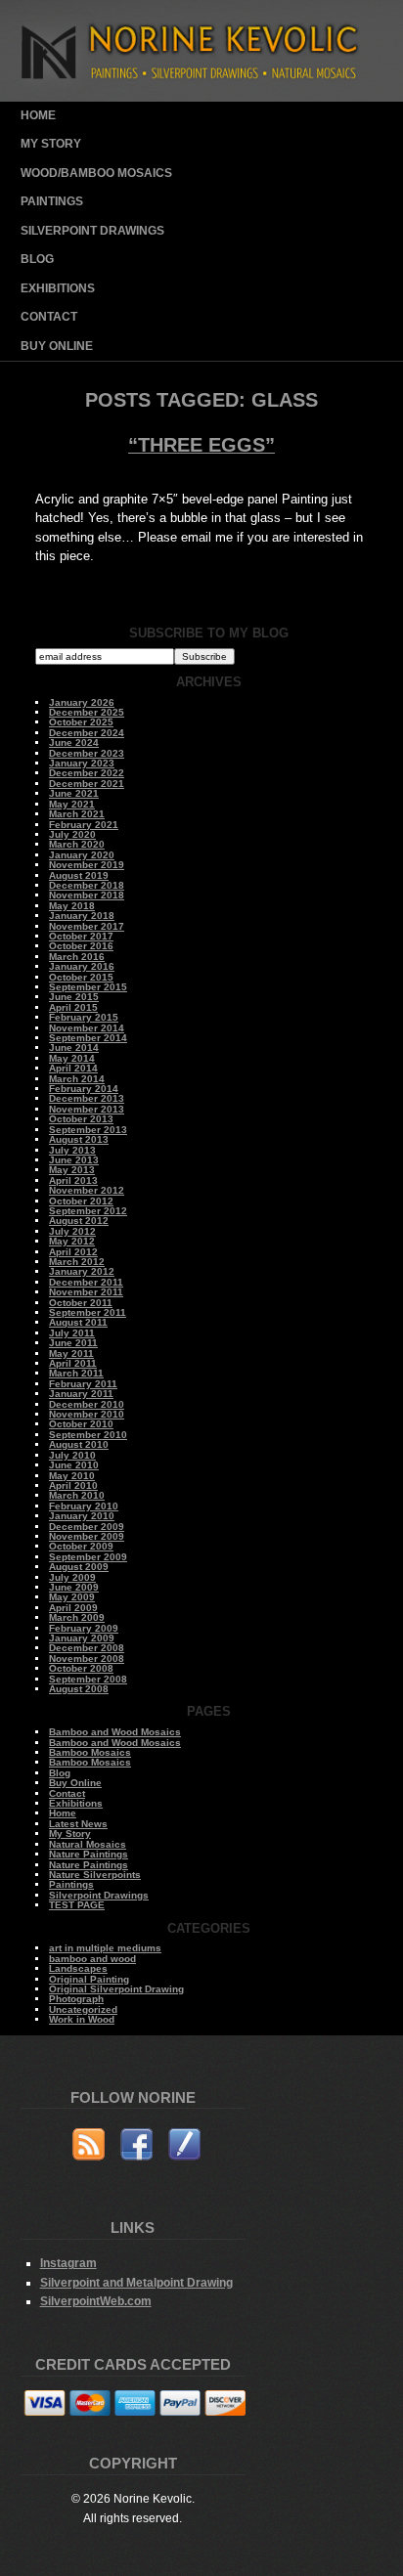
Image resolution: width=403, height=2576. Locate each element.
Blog (37, 259)
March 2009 (77, 1617)
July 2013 (72, 1150)
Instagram (68, 2263)
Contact (49, 317)
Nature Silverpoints (95, 1875)
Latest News (78, 1824)
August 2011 (78, 1322)
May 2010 (72, 1476)
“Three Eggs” (201, 445)
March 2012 (77, 1262)
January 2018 (82, 916)
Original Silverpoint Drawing (116, 1989)
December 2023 (87, 753)
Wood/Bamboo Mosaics (96, 173)
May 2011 (71, 1353)
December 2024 (87, 733)
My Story (51, 144)
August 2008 (79, 1689)
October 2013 (81, 1119)
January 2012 (82, 1271)
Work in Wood (82, 2019)
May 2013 (72, 1170)
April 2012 (73, 1252)
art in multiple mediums (105, 1948)
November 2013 (87, 1109)
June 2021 (74, 793)
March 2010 (77, 1495)
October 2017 (81, 936)
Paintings (52, 201)
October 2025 (81, 722)
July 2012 (72, 1231)
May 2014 (72, 1058)
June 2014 (74, 1048)
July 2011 (72, 1333)
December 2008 (87, 1648)
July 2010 (72, 1455)
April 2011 (73, 1363)
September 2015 (88, 987)
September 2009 (88, 1557)
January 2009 (82, 1638)
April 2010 (73, 1485)
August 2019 (79, 875)
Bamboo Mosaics (90, 1752)
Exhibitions (58, 288)
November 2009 (87, 1536)
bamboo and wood (92, 1959)
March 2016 (77, 957)
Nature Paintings (89, 1854)
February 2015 (84, 1017)
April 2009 (73, 1608)
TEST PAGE (77, 1905)
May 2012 (72, 1241)
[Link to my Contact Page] (184, 2147)
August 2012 (79, 1221)
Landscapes (78, 1968)
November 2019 (87, 865)
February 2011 (83, 1384)
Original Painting (89, 1979)
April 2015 (73, 1007)
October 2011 (81, 1303)
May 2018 (72, 906)
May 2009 (72, 1597)
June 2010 (74, 1465)
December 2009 (87, 1527)
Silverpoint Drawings (92, 231)
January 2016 (82, 966)
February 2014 (84, 1089)
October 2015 (81, 977)
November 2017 (87, 926)
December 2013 (87, 1098)
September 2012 (88, 1211)
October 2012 (81, 1201)
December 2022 (87, 773)
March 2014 (77, 1079)
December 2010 (87, 1404)
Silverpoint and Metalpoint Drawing (136, 2282)
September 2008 (88, 1679)
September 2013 (88, 1130)
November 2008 (87, 1659)
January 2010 (82, 1516)
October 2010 (81, 1424)
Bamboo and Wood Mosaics (115, 1732)
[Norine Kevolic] (202, 97)
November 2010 (87, 1414)
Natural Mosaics (88, 1844)
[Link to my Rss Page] (89, 2147)
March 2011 (76, 1373)
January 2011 (81, 1394)
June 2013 (74, 1160)
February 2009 (84, 1628)
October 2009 (81, 1546)
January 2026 (82, 702)
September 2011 (88, 1312)
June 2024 (74, 742)
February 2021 (84, 825)
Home (38, 115)
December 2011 (86, 1282)
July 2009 (72, 1577)
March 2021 (77, 814)
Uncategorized (83, 2009)
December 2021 (87, 784)
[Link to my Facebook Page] (136, 2147)
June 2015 (74, 997)
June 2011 (73, 1343)
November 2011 (86, 1292)
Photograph (76, 1999)
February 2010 (84, 1506)
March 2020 (77, 844)
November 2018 (87, 895)
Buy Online (57, 346)
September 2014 (88, 1038)
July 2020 (72, 834)
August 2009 (79, 1567)
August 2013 (79, 1139)
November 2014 (87, 1028)
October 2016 (81, 946)
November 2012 (87, 1190)
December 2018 (87, 885)
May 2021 (72, 804)
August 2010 (79, 1444)
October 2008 (81, 1668)
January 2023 (82, 763)
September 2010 (88, 1435)
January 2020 (82, 855)
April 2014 (73, 1068)
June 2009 (74, 1587)
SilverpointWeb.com (96, 2301)
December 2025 (87, 712)
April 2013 (73, 1180)
